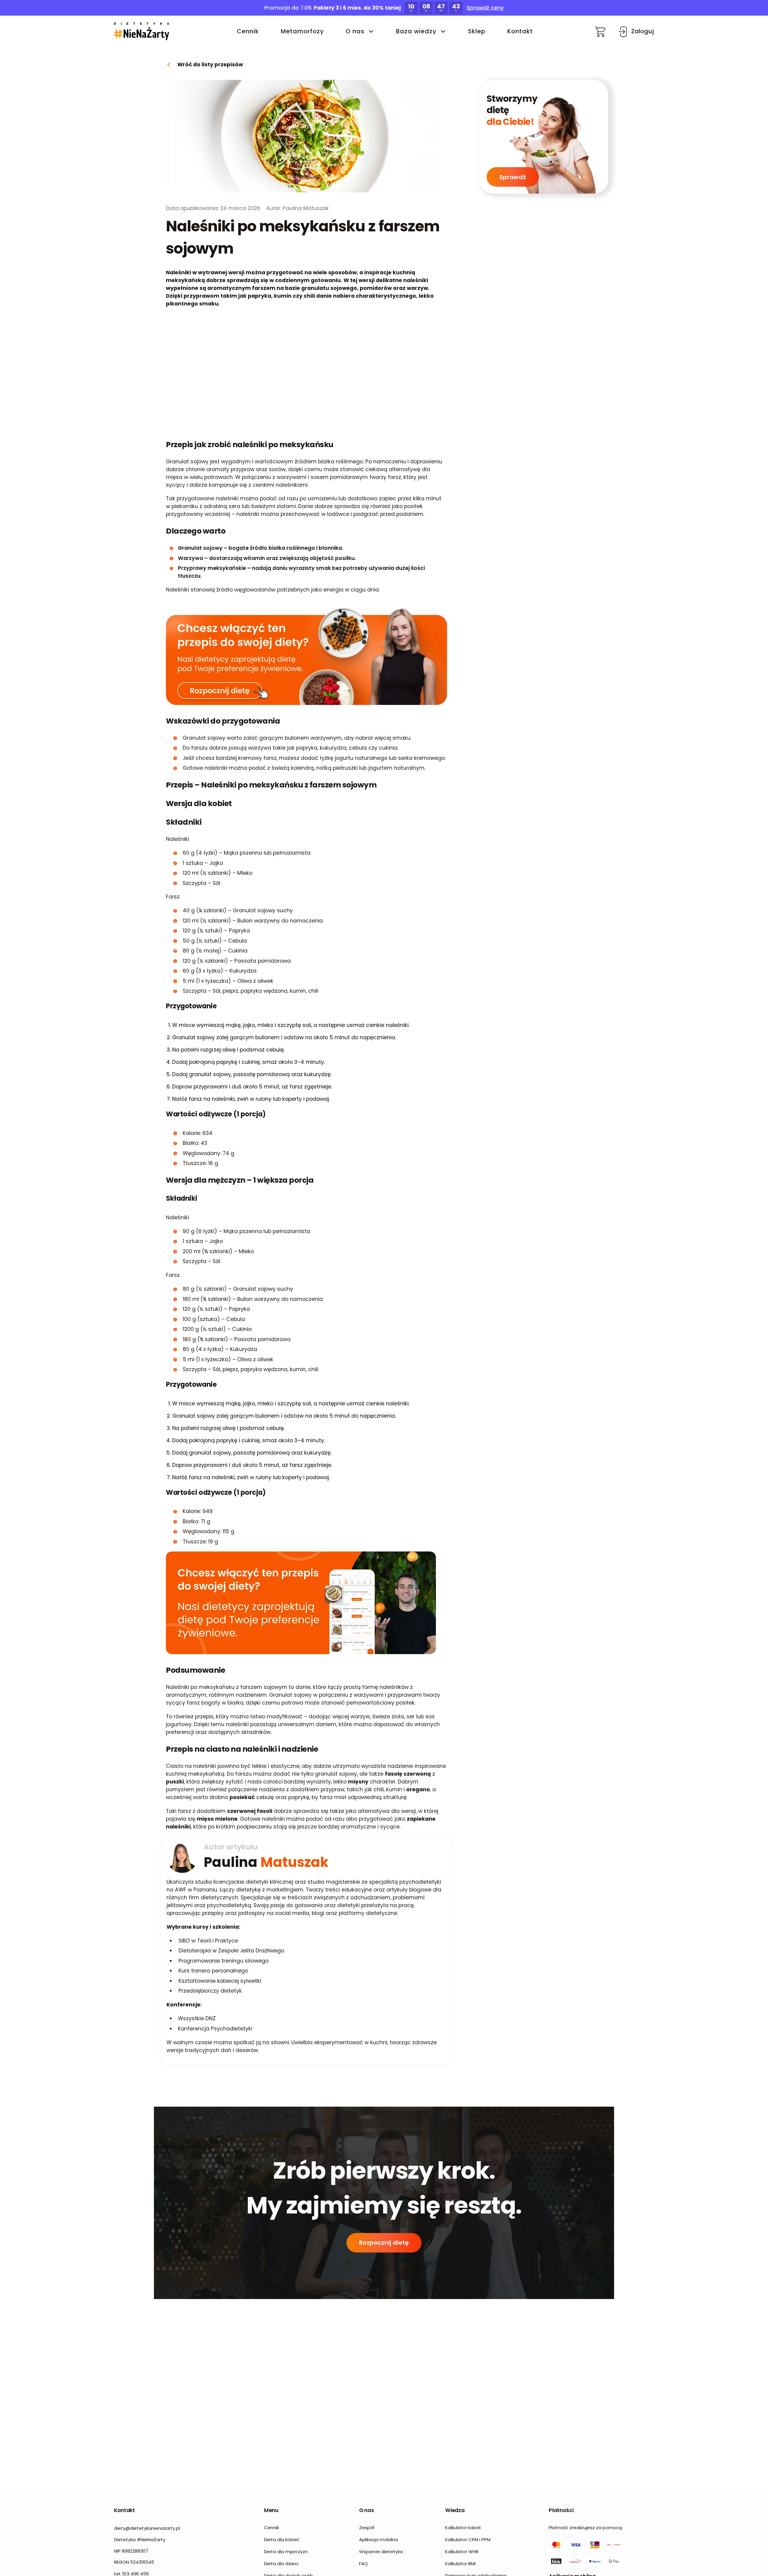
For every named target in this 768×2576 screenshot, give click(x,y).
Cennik (248, 32)
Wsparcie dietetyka (381, 2552)
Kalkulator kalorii (463, 2528)
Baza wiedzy (416, 32)
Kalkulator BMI (460, 2564)
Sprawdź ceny (485, 8)
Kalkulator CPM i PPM (468, 2540)
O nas (355, 32)
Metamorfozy (302, 32)
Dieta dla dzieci (281, 2564)
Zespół (367, 2528)
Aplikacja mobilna (378, 2540)
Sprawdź (513, 177)
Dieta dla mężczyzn (286, 2552)
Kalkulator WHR (462, 2552)
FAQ (363, 2564)
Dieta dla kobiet (282, 2540)
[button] (142, 32)
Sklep (477, 32)
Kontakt (520, 32)
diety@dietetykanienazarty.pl (147, 2528)
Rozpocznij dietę (384, 2243)
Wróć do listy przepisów (210, 65)
